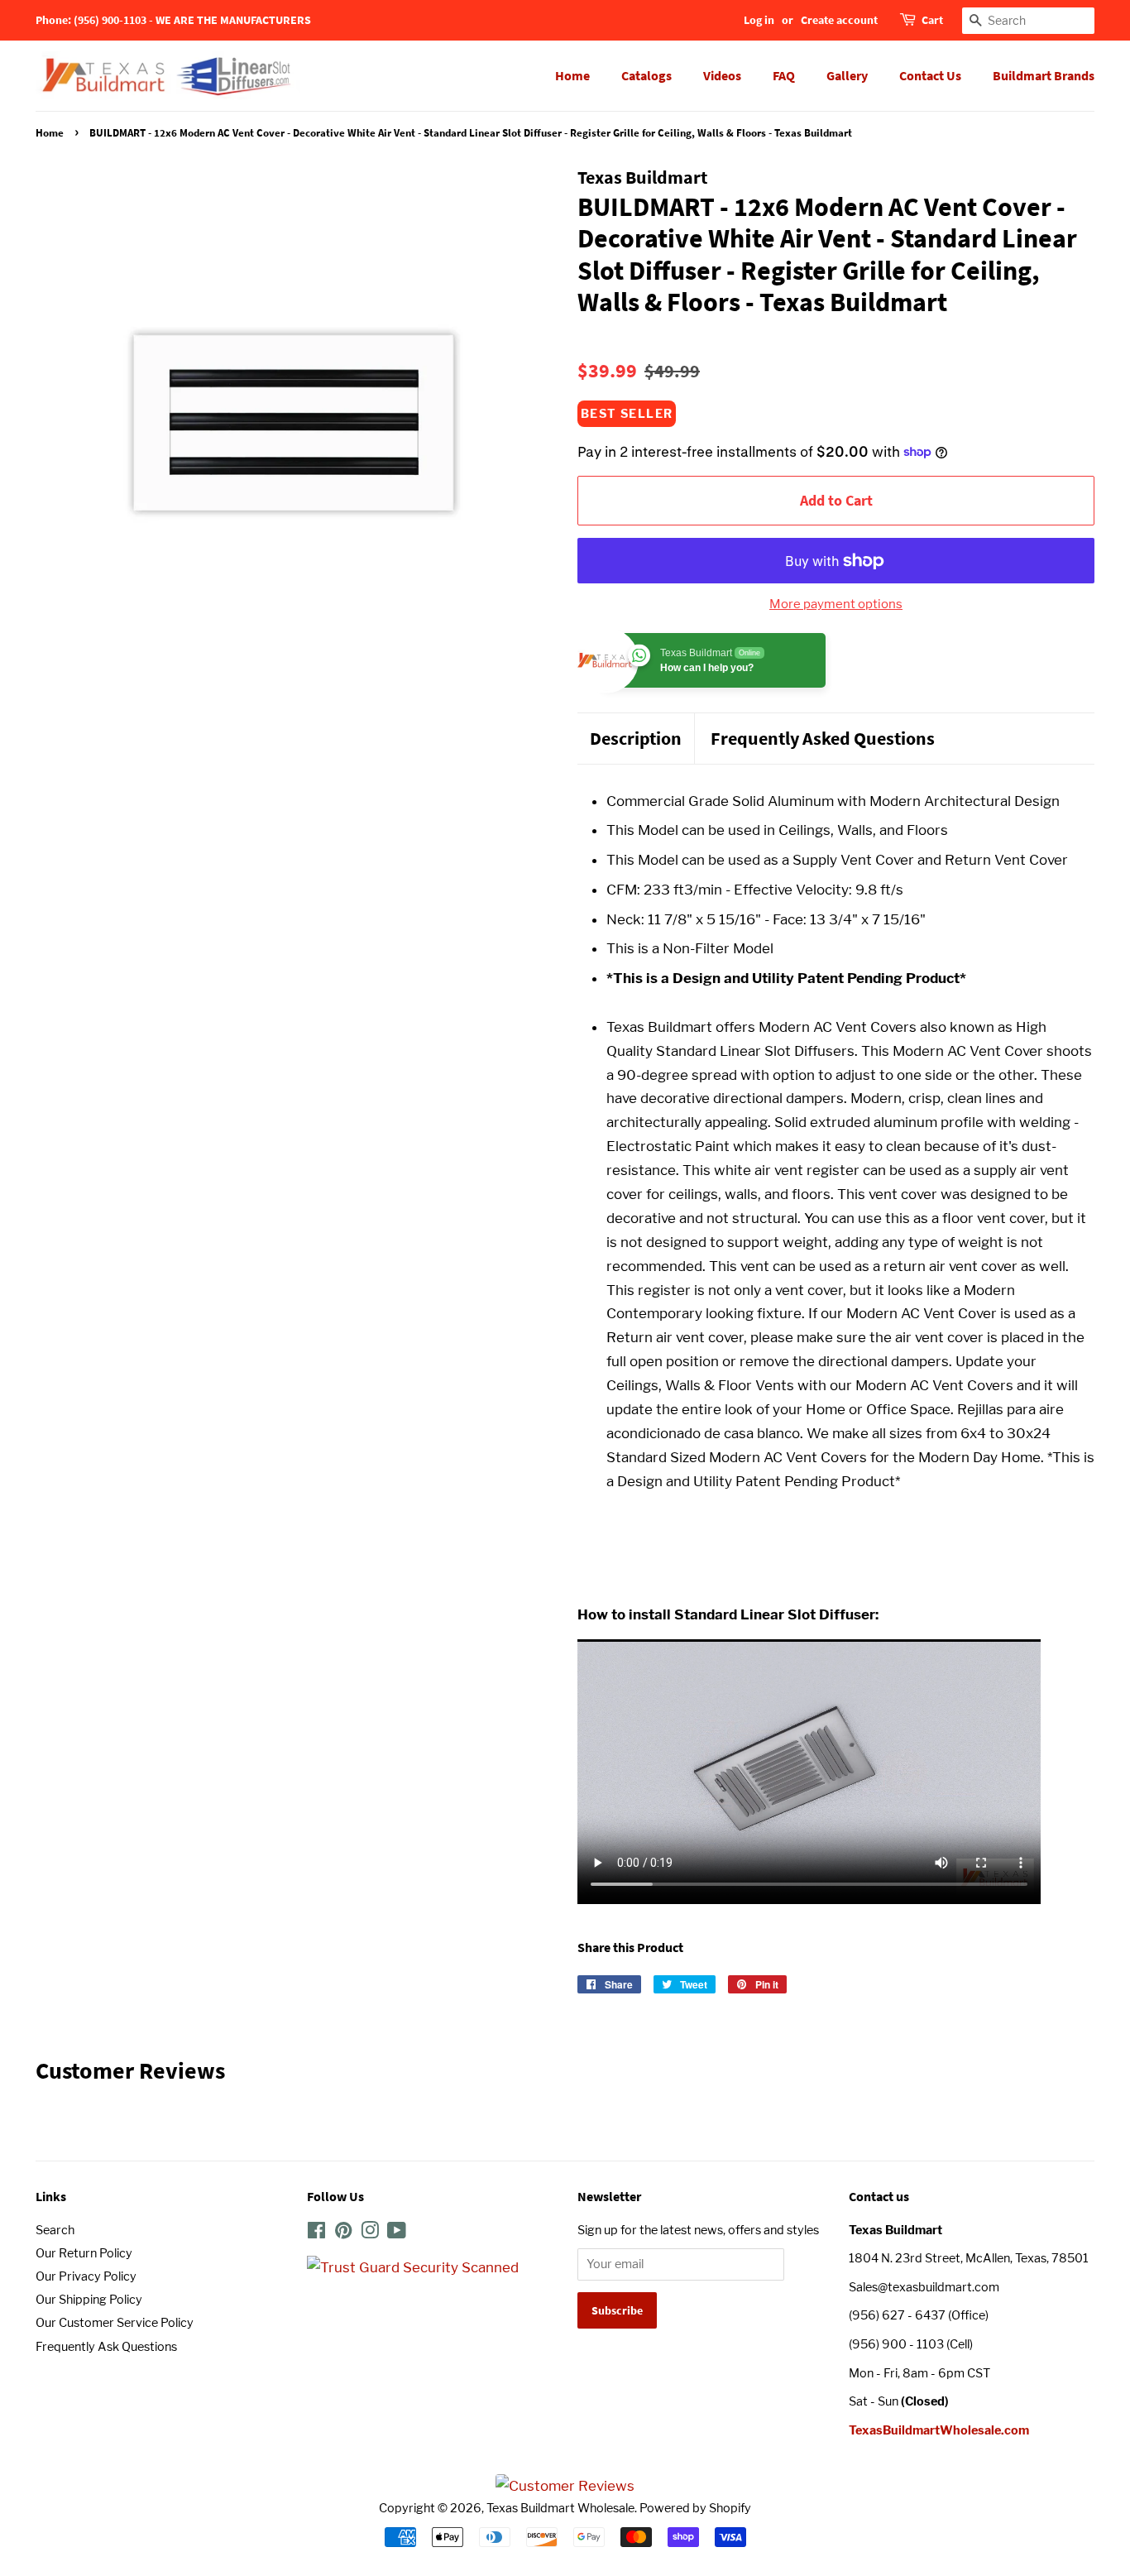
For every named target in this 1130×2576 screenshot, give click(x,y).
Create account (839, 20)
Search (55, 2230)
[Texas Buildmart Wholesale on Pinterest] (343, 2233)
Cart (932, 20)
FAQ (784, 75)
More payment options (836, 604)
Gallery (847, 75)
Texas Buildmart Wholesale (560, 2508)
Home (572, 75)
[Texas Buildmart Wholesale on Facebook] (316, 2233)
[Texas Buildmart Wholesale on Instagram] (370, 2233)
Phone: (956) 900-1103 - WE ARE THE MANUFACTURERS (173, 20)
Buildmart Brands (1044, 75)
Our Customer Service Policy (115, 2323)
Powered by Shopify (695, 2508)
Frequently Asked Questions (823, 738)
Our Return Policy (84, 2253)
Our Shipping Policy (89, 2300)
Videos (722, 75)
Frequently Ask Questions (106, 2347)
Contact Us (930, 75)
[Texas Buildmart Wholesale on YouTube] (397, 2233)
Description (636, 738)
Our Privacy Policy (86, 2276)
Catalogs (646, 75)
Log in (759, 20)
